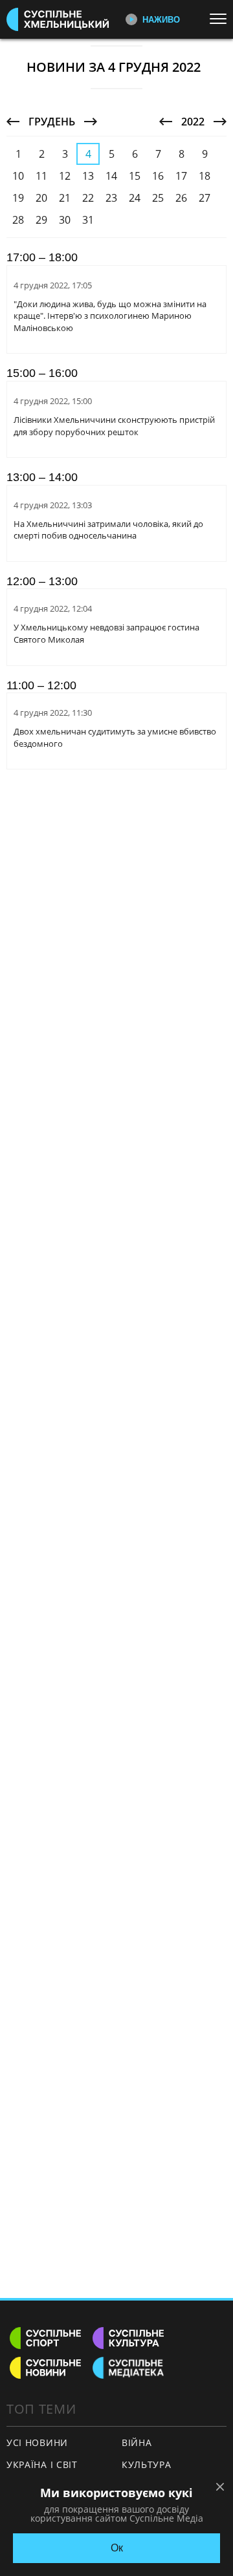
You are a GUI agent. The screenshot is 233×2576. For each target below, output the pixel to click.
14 (111, 176)
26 (181, 198)
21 (65, 198)
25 (158, 198)
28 (18, 220)
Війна (137, 2442)
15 (135, 176)
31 (88, 220)
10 (18, 176)
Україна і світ (42, 2464)
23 (111, 198)
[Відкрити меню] (221, 19)
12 (65, 176)
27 (205, 198)
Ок (117, 2548)
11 (41, 176)
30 (65, 220)
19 (18, 198)
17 (181, 176)
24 (135, 198)
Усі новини (37, 2442)
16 (158, 176)
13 (88, 176)
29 (41, 220)
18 (205, 176)
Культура (147, 2464)
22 (88, 198)
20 (41, 198)
